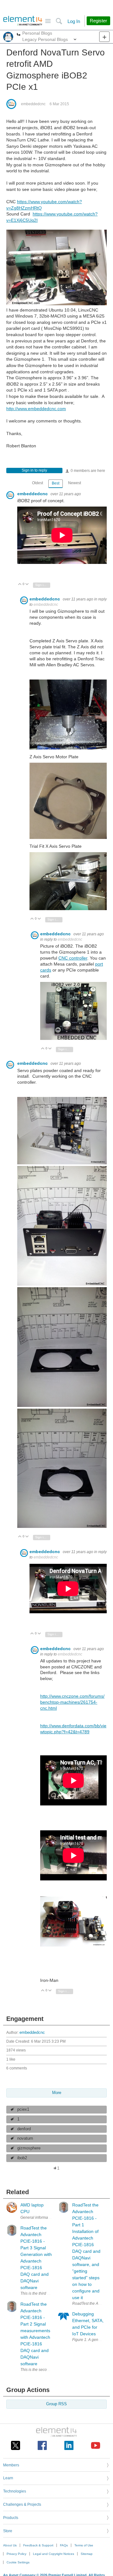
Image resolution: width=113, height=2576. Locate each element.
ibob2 (22, 2158)
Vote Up (20, 585)
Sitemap (87, 2554)
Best (56, 483)
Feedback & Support (38, 2545)
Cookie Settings (18, 2562)
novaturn (25, 2138)
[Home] (23, 21)
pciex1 (23, 2109)
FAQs (64, 2545)
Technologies (15, 2491)
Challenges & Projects (22, 2504)
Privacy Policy (16, 2554)
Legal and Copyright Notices (54, 2554)
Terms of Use (84, 2545)
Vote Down (27, 585)
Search (59, 21)
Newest (75, 483)
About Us (10, 2545)
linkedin (69, 2445)
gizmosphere (29, 2148)
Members (11, 2465)
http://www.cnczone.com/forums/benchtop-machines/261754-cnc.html (72, 1702)
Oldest (38, 483)
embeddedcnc (33, 104)
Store (8, 2531)
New (104, 37)
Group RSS (56, 2404)
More (19, 35)
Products (11, 2518)
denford (24, 2129)
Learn (8, 2478)
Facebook (42, 2445)
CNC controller (73, 958)
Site (48, 21)
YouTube (96, 2445)
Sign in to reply (34, 470)
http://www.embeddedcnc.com (36, 409)
